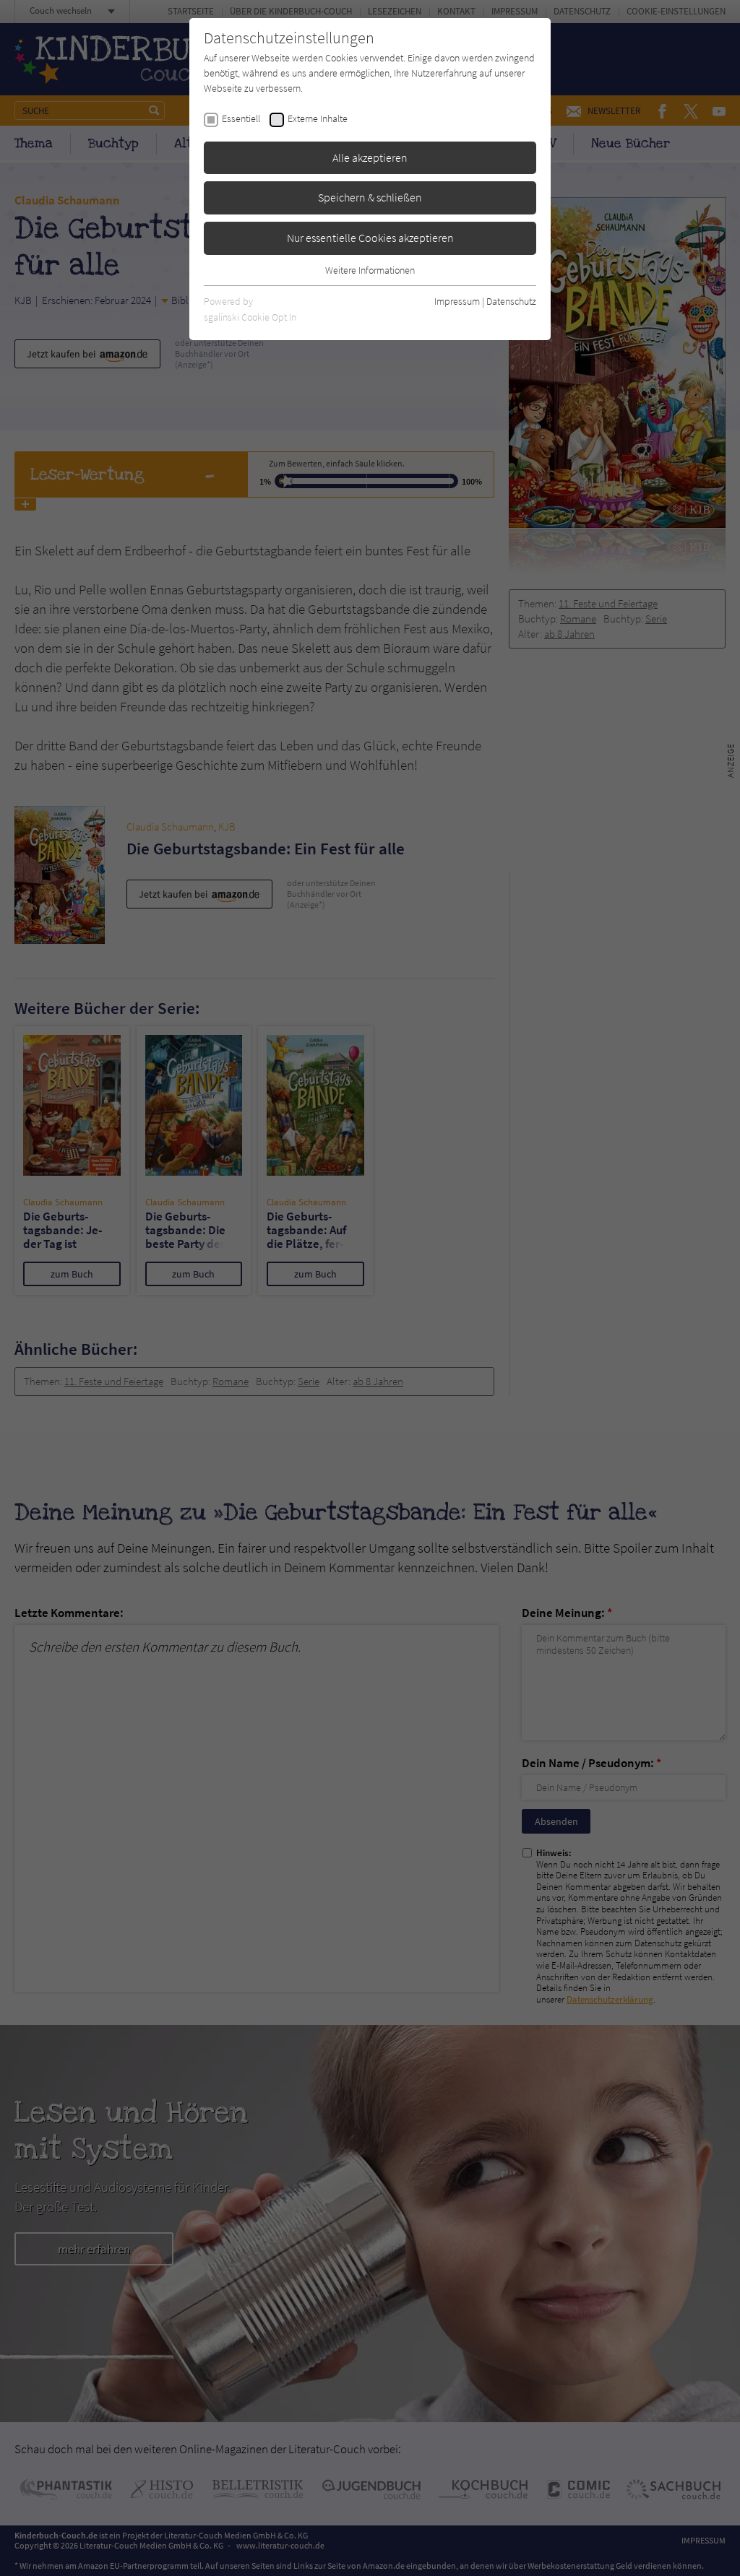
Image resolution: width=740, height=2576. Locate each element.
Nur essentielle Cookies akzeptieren (370, 238)
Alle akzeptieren (370, 157)
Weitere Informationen (370, 270)
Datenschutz (511, 301)
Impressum (457, 301)
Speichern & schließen (370, 197)
